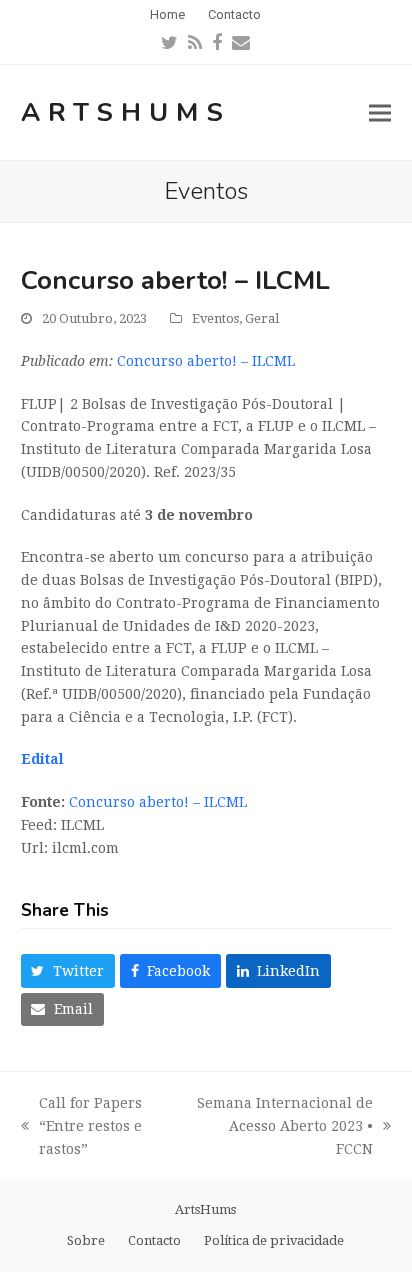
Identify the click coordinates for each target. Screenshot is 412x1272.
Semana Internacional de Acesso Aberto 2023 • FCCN (281, 1127)
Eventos (215, 318)
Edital (42, 759)
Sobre (86, 1240)
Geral (262, 318)
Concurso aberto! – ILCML (206, 361)
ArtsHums (126, 112)
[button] (380, 112)
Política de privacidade (274, 1240)
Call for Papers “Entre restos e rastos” (81, 1127)
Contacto (154, 1240)
